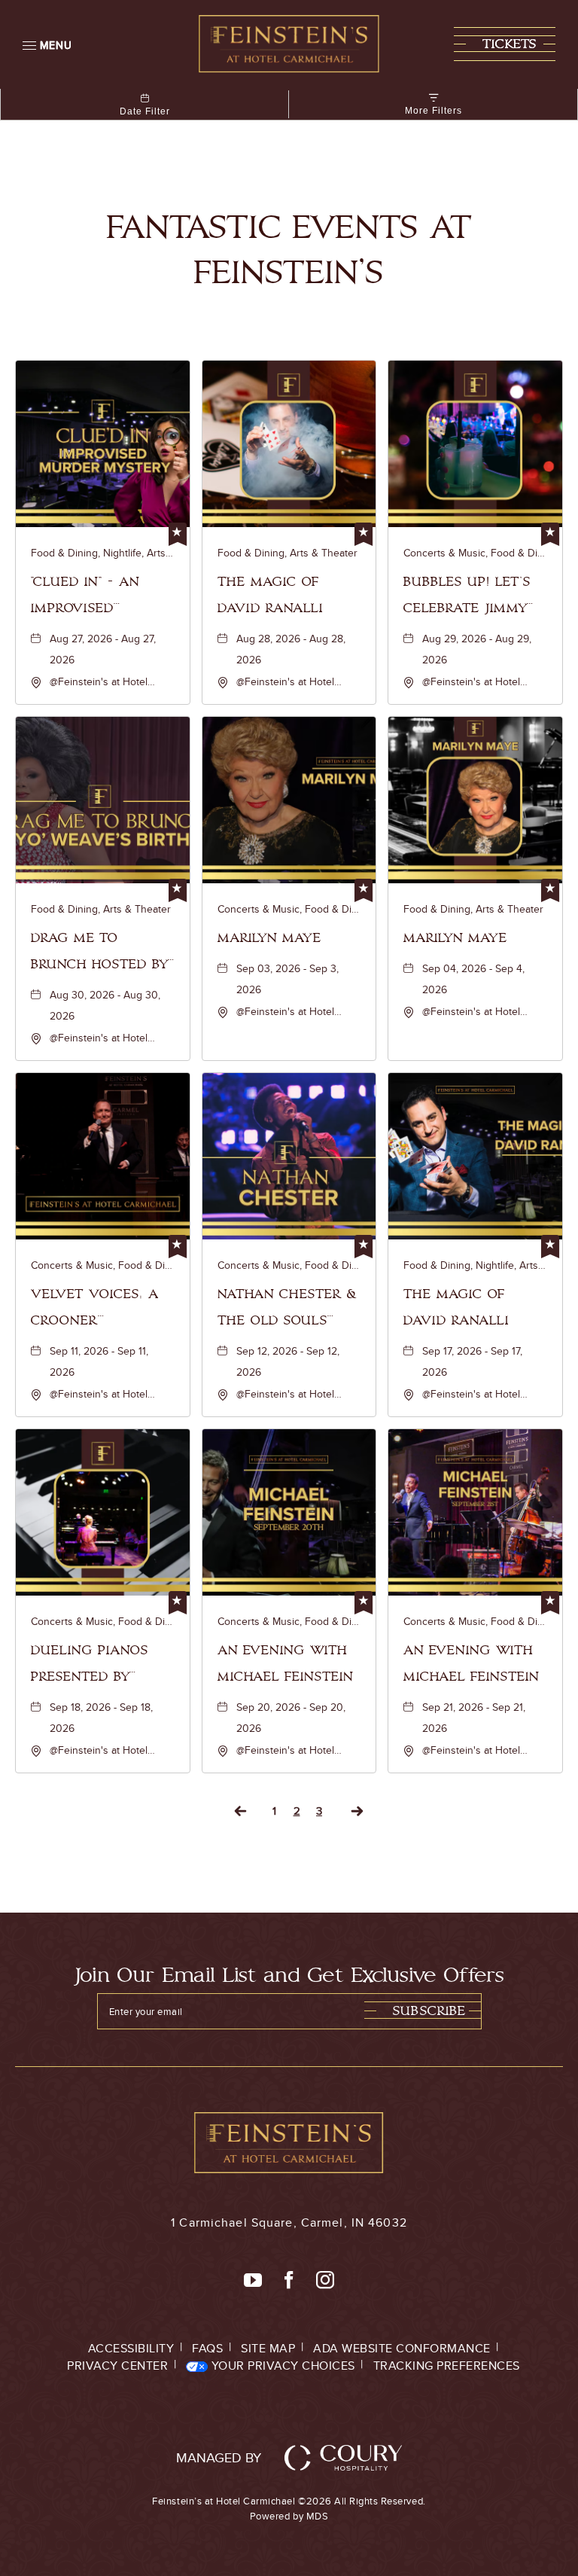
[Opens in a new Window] (253, 2281)
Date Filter (145, 111)
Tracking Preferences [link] (447, 2366)
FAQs (207, 2348)
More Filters (433, 111)
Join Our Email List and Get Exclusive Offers (289, 1975)
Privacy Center (117, 2366)
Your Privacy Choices (281, 2366)
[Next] (357, 1811)
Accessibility (131, 2348)
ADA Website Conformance (402, 2348)
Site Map (268, 2348)
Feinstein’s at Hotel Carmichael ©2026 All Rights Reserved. (289, 2508)
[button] (505, 44)
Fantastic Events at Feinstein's (289, 250)
